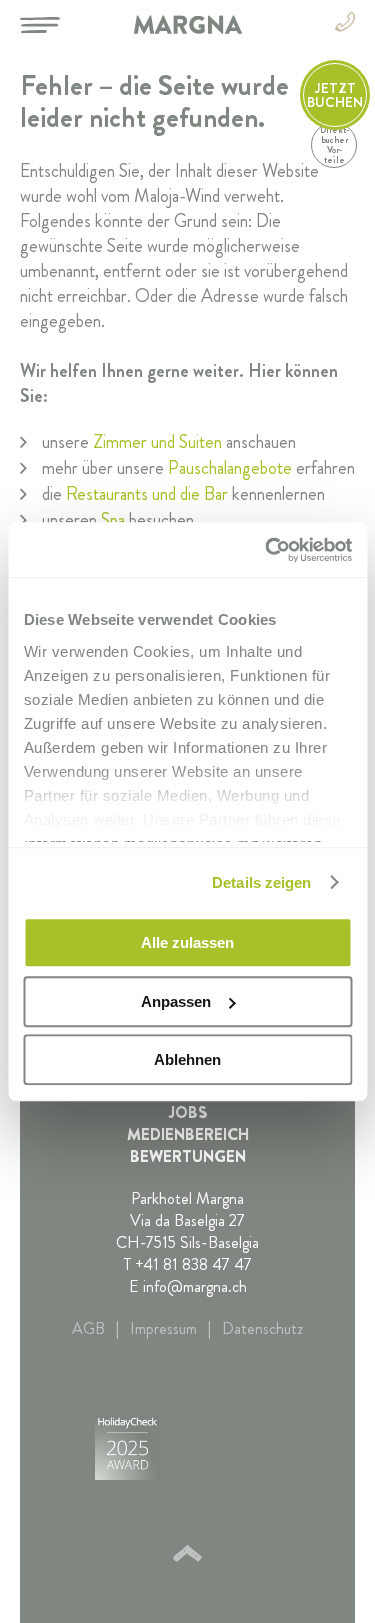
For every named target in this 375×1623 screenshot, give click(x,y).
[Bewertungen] (220, 1450)
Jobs (188, 1113)
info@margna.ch (195, 1286)
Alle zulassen (187, 942)
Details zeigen (261, 882)
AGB (88, 1328)
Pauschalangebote (230, 468)
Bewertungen (188, 1157)
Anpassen (176, 1001)
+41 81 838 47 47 (193, 1264)
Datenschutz (262, 1328)
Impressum (163, 1328)
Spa (113, 520)
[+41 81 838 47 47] (345, 25)
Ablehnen (187, 1059)
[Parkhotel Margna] (187, 25)
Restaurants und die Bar (147, 494)
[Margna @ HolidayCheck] (127, 1450)
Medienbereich (188, 1135)
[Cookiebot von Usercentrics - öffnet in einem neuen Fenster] (267, 550)
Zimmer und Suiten (157, 442)
